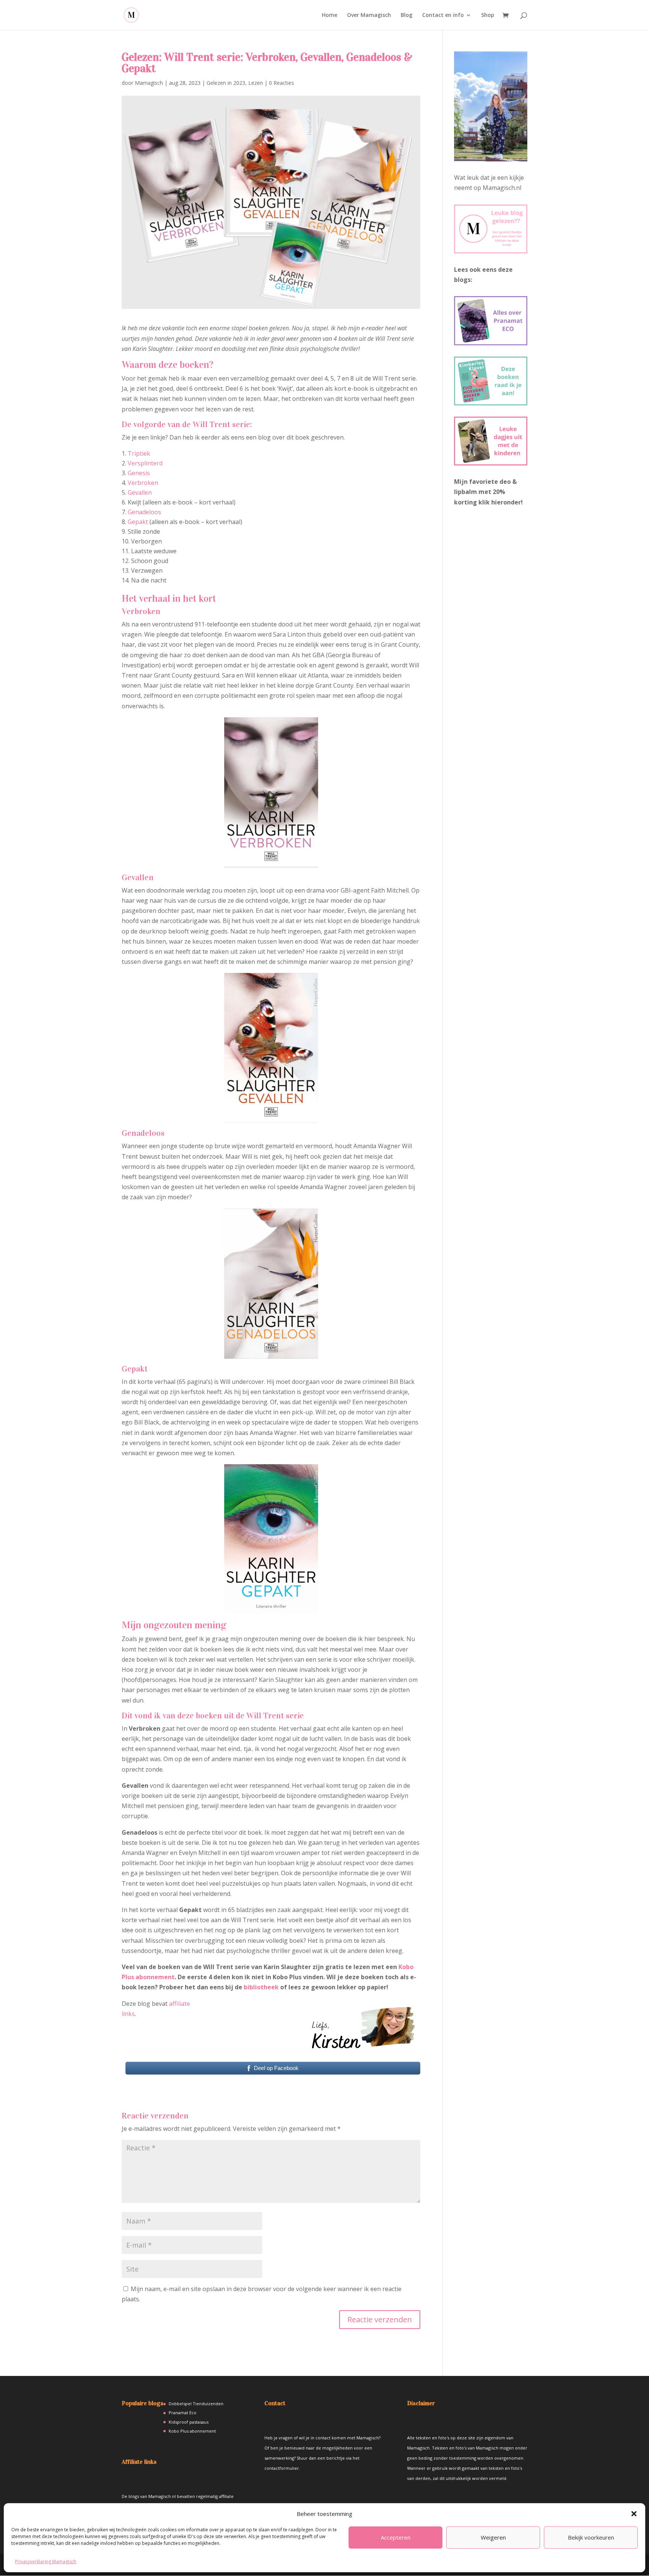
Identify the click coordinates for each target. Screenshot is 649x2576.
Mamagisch (149, 83)
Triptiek (139, 453)
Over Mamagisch (369, 15)
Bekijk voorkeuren (591, 2537)
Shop (488, 15)
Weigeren (493, 2537)
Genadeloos (144, 512)
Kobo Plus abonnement (192, 2431)
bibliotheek (261, 1987)
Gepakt (138, 522)
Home (330, 15)
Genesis (139, 473)
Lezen (256, 83)
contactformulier (282, 2468)
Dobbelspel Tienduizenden (196, 2404)
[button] (634, 2514)
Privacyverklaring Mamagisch (46, 2562)
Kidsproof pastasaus (189, 2422)
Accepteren (396, 2537)
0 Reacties (281, 83)
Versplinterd (145, 463)
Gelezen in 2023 (226, 83)
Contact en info (443, 15)
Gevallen (140, 492)
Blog (407, 15)
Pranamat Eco (183, 2413)
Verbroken (143, 483)
